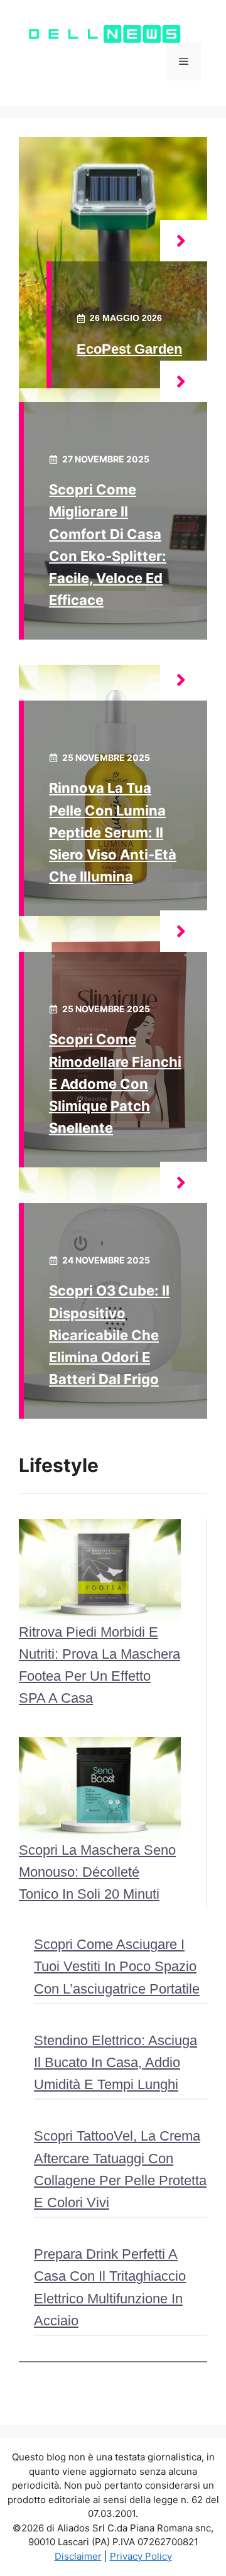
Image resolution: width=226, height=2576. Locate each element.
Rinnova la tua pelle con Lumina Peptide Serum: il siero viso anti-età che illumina (113, 832)
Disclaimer (78, 2556)
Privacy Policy (141, 2556)
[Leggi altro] (184, 241)
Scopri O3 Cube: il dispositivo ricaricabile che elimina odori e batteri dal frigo (109, 1335)
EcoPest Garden (129, 349)
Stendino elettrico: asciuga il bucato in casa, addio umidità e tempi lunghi (116, 2062)
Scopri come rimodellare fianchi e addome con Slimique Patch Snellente (115, 1083)
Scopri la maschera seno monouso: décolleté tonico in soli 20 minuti (97, 1872)
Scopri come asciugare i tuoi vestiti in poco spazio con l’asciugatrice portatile (117, 1966)
